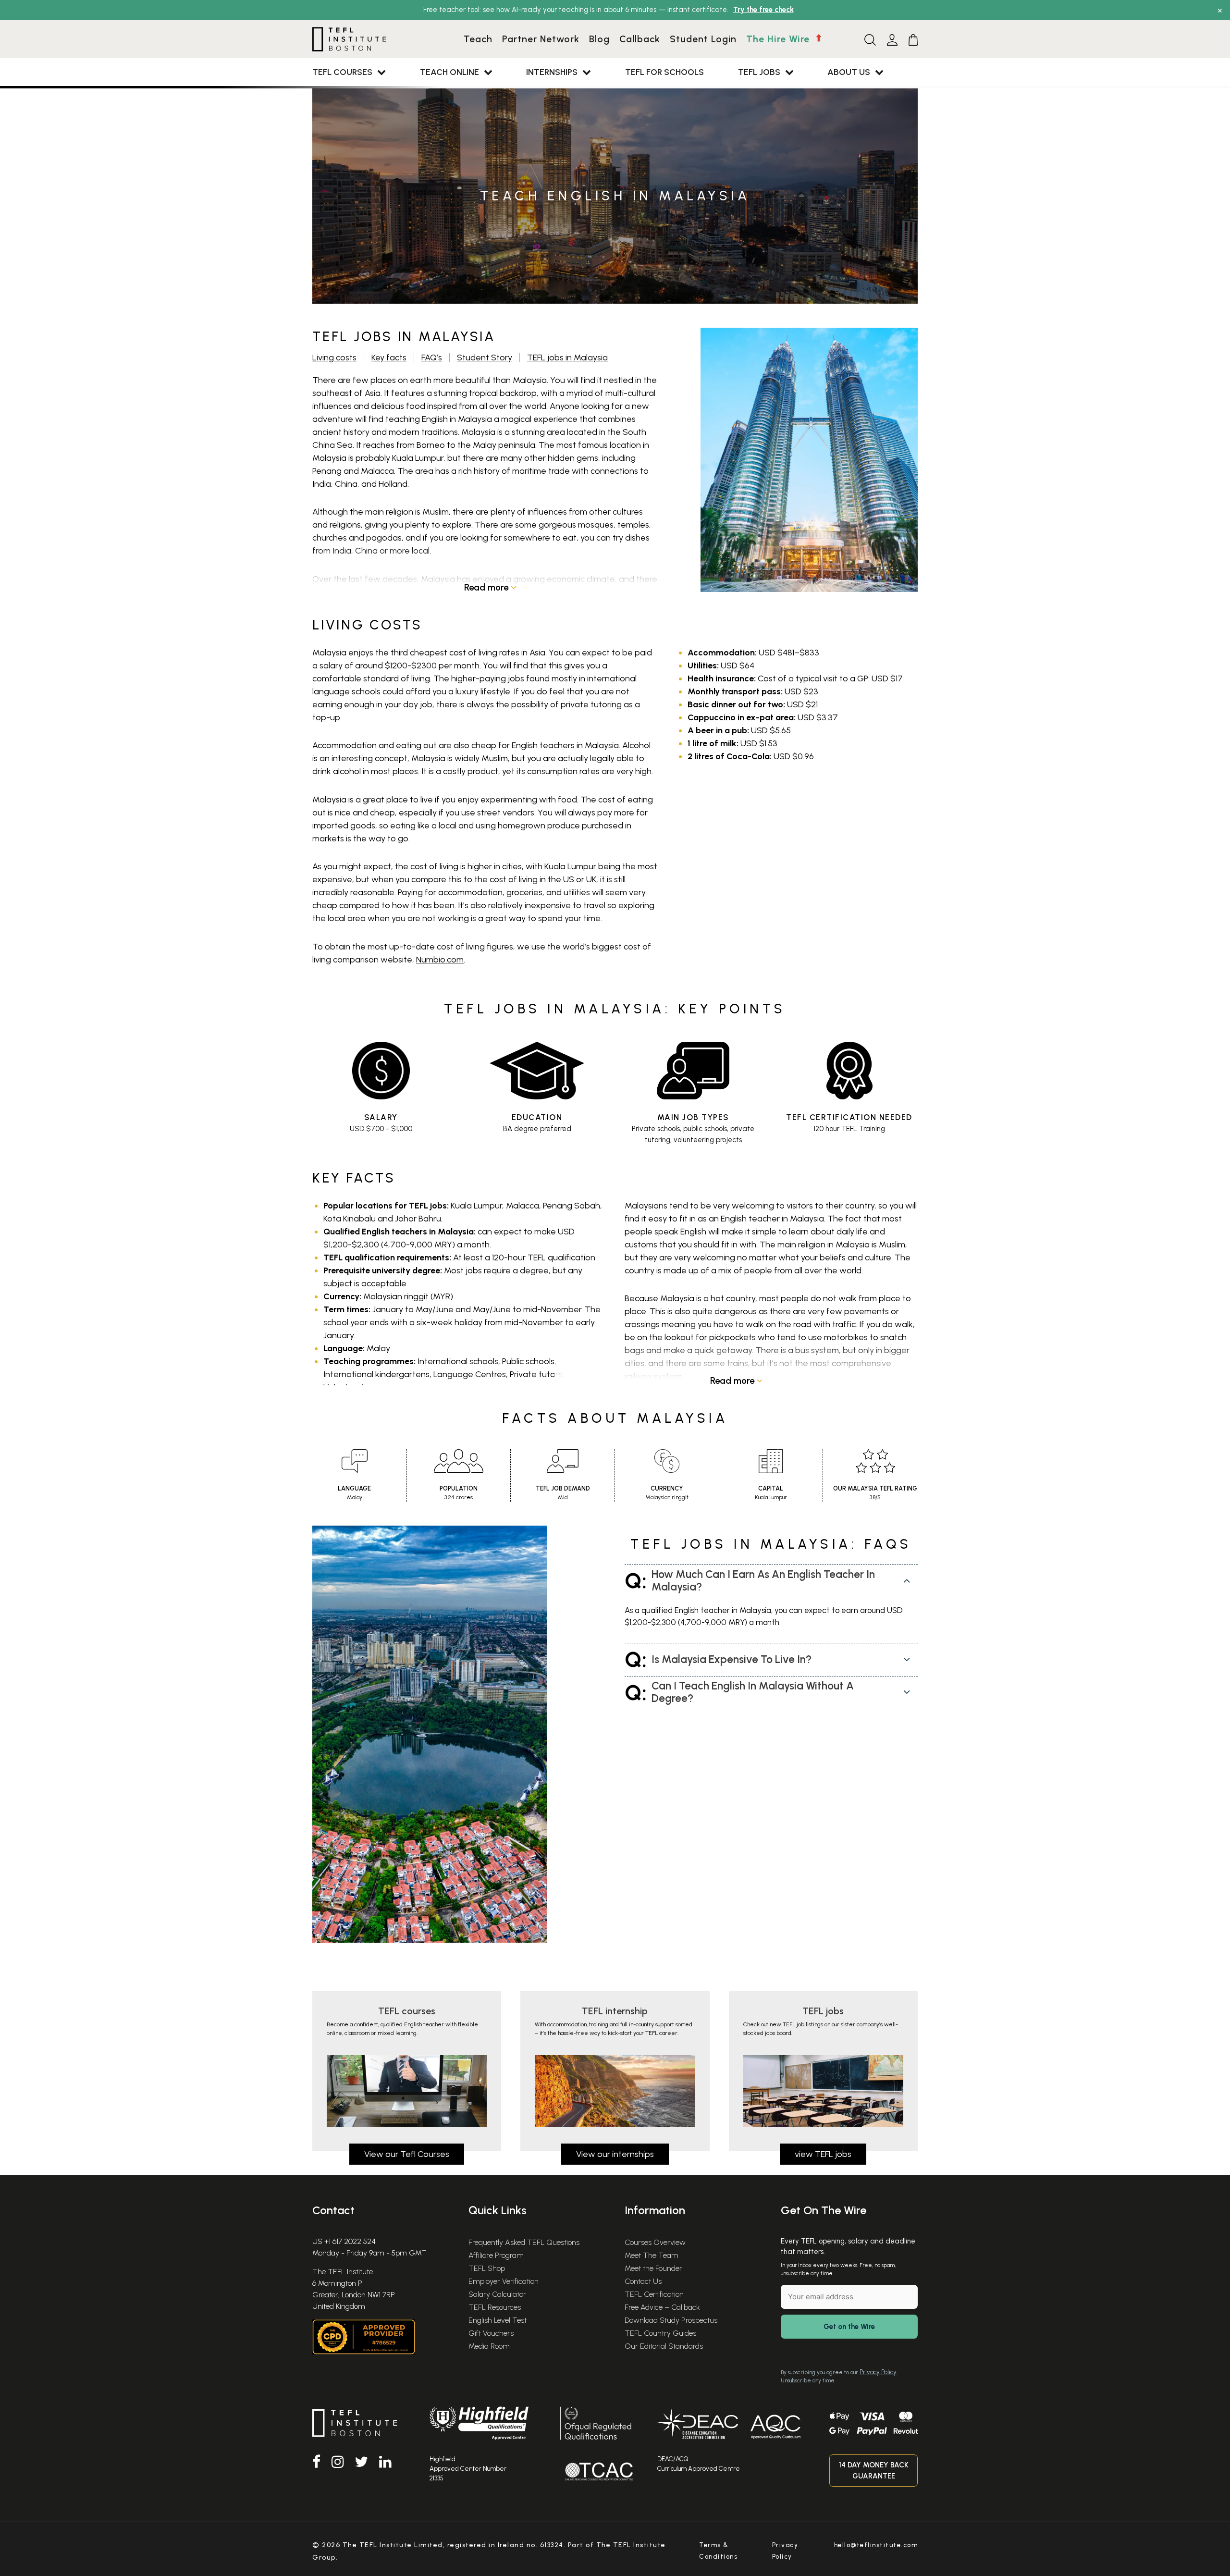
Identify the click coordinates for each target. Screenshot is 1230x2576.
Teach (478, 39)
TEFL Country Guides (660, 2333)
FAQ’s (432, 357)
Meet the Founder (653, 2268)
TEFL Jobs (759, 72)
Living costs (334, 357)
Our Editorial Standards (664, 2346)
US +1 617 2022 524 (344, 2241)
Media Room (489, 2346)
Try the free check (763, 10)
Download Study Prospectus (671, 2320)
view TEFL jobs (823, 2154)
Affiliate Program (496, 2255)
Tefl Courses (342, 72)
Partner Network (541, 39)
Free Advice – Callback (662, 2307)
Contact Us (643, 2281)
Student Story (485, 357)
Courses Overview (655, 2242)
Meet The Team (652, 2255)
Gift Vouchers (491, 2333)
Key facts (389, 357)
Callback (640, 39)
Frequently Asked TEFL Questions (524, 2242)
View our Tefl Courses (407, 2154)
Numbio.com (440, 960)
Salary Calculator (497, 2294)
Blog (599, 39)
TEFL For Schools (664, 72)
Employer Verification (504, 2281)
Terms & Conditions (718, 2551)
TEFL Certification (654, 2294)
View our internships (615, 2154)
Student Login (703, 39)
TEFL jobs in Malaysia (567, 357)
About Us (849, 72)
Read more (487, 587)
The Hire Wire (779, 39)
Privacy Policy (878, 2372)
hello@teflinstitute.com (876, 2545)
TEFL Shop (487, 2268)
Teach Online (449, 72)
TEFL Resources (495, 2307)
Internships (552, 72)
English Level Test (498, 2320)
